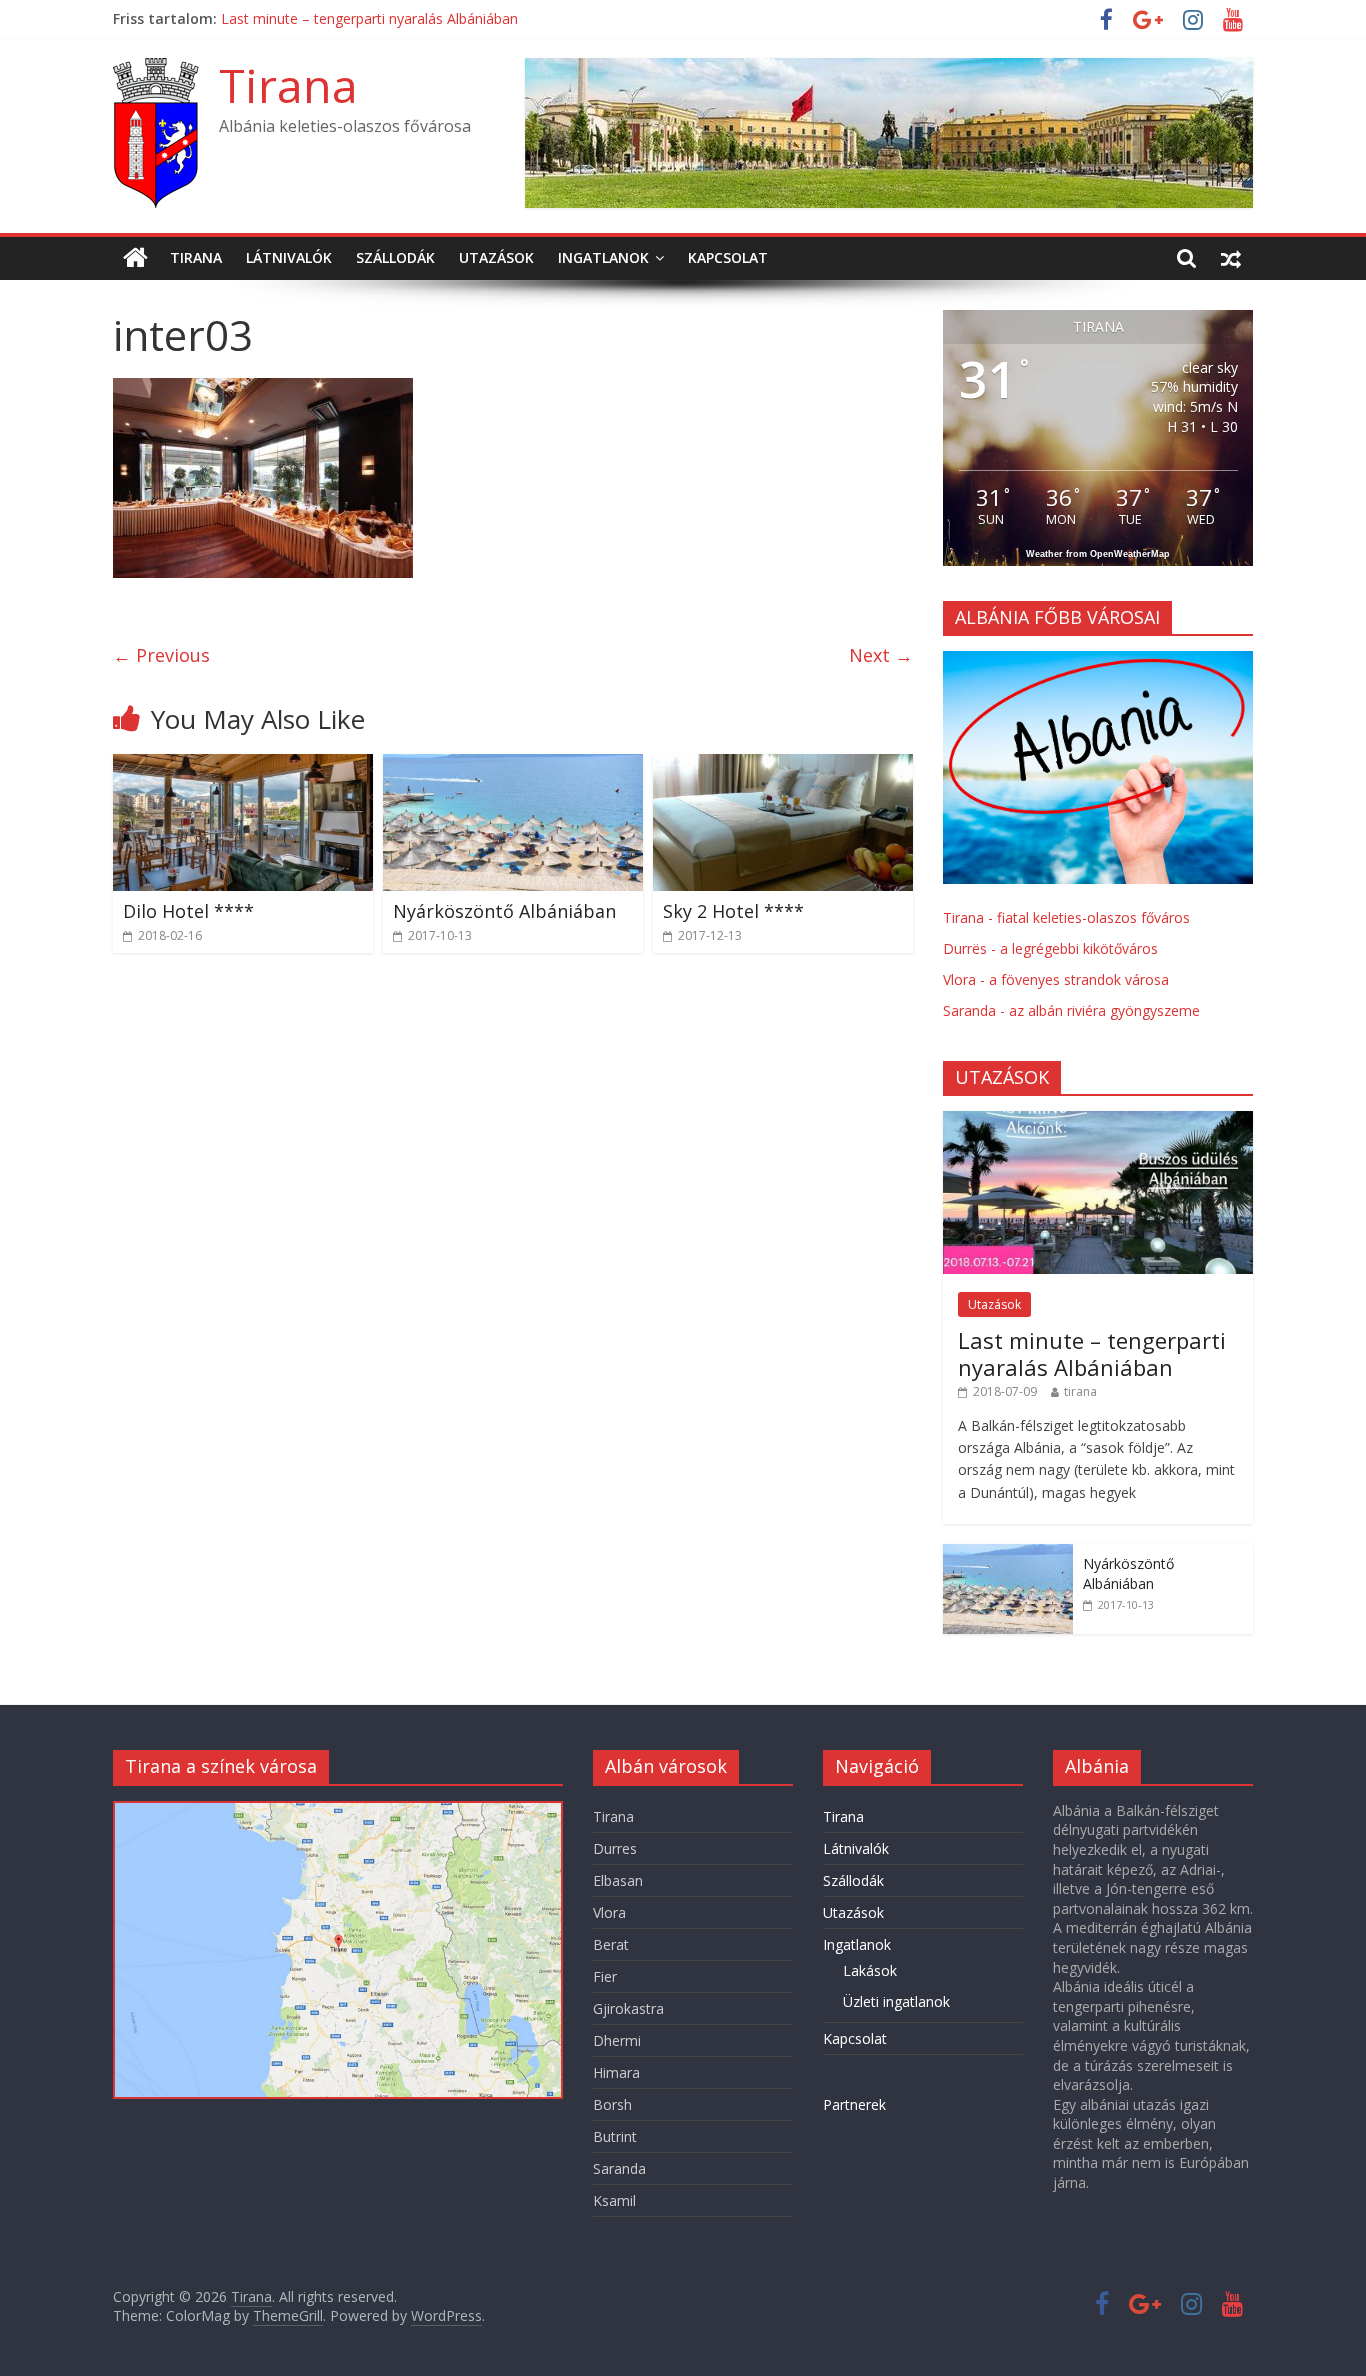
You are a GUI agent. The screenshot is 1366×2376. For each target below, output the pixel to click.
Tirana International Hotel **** (322, 17)
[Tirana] (135, 258)
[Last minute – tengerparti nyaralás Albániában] (1098, 1121)
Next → (881, 655)
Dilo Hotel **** (188, 911)
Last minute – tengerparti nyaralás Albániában (1092, 1353)
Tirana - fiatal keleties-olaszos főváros (1066, 917)
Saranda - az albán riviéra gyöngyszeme (1071, 1010)
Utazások (496, 257)
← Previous (161, 655)
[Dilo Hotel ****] (243, 766)
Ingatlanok (603, 257)
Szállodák (395, 257)
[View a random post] (1231, 258)
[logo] (1098, 661)
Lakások (870, 1970)
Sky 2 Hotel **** (733, 911)
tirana (1080, 1391)
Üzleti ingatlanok (896, 2001)
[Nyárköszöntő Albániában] (513, 766)
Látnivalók (289, 257)
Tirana (288, 85)
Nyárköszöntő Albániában (504, 911)
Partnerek (854, 2104)
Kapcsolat (728, 257)
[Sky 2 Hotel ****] (783, 766)
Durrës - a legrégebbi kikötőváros (1050, 948)
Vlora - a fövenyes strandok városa (1056, 979)
